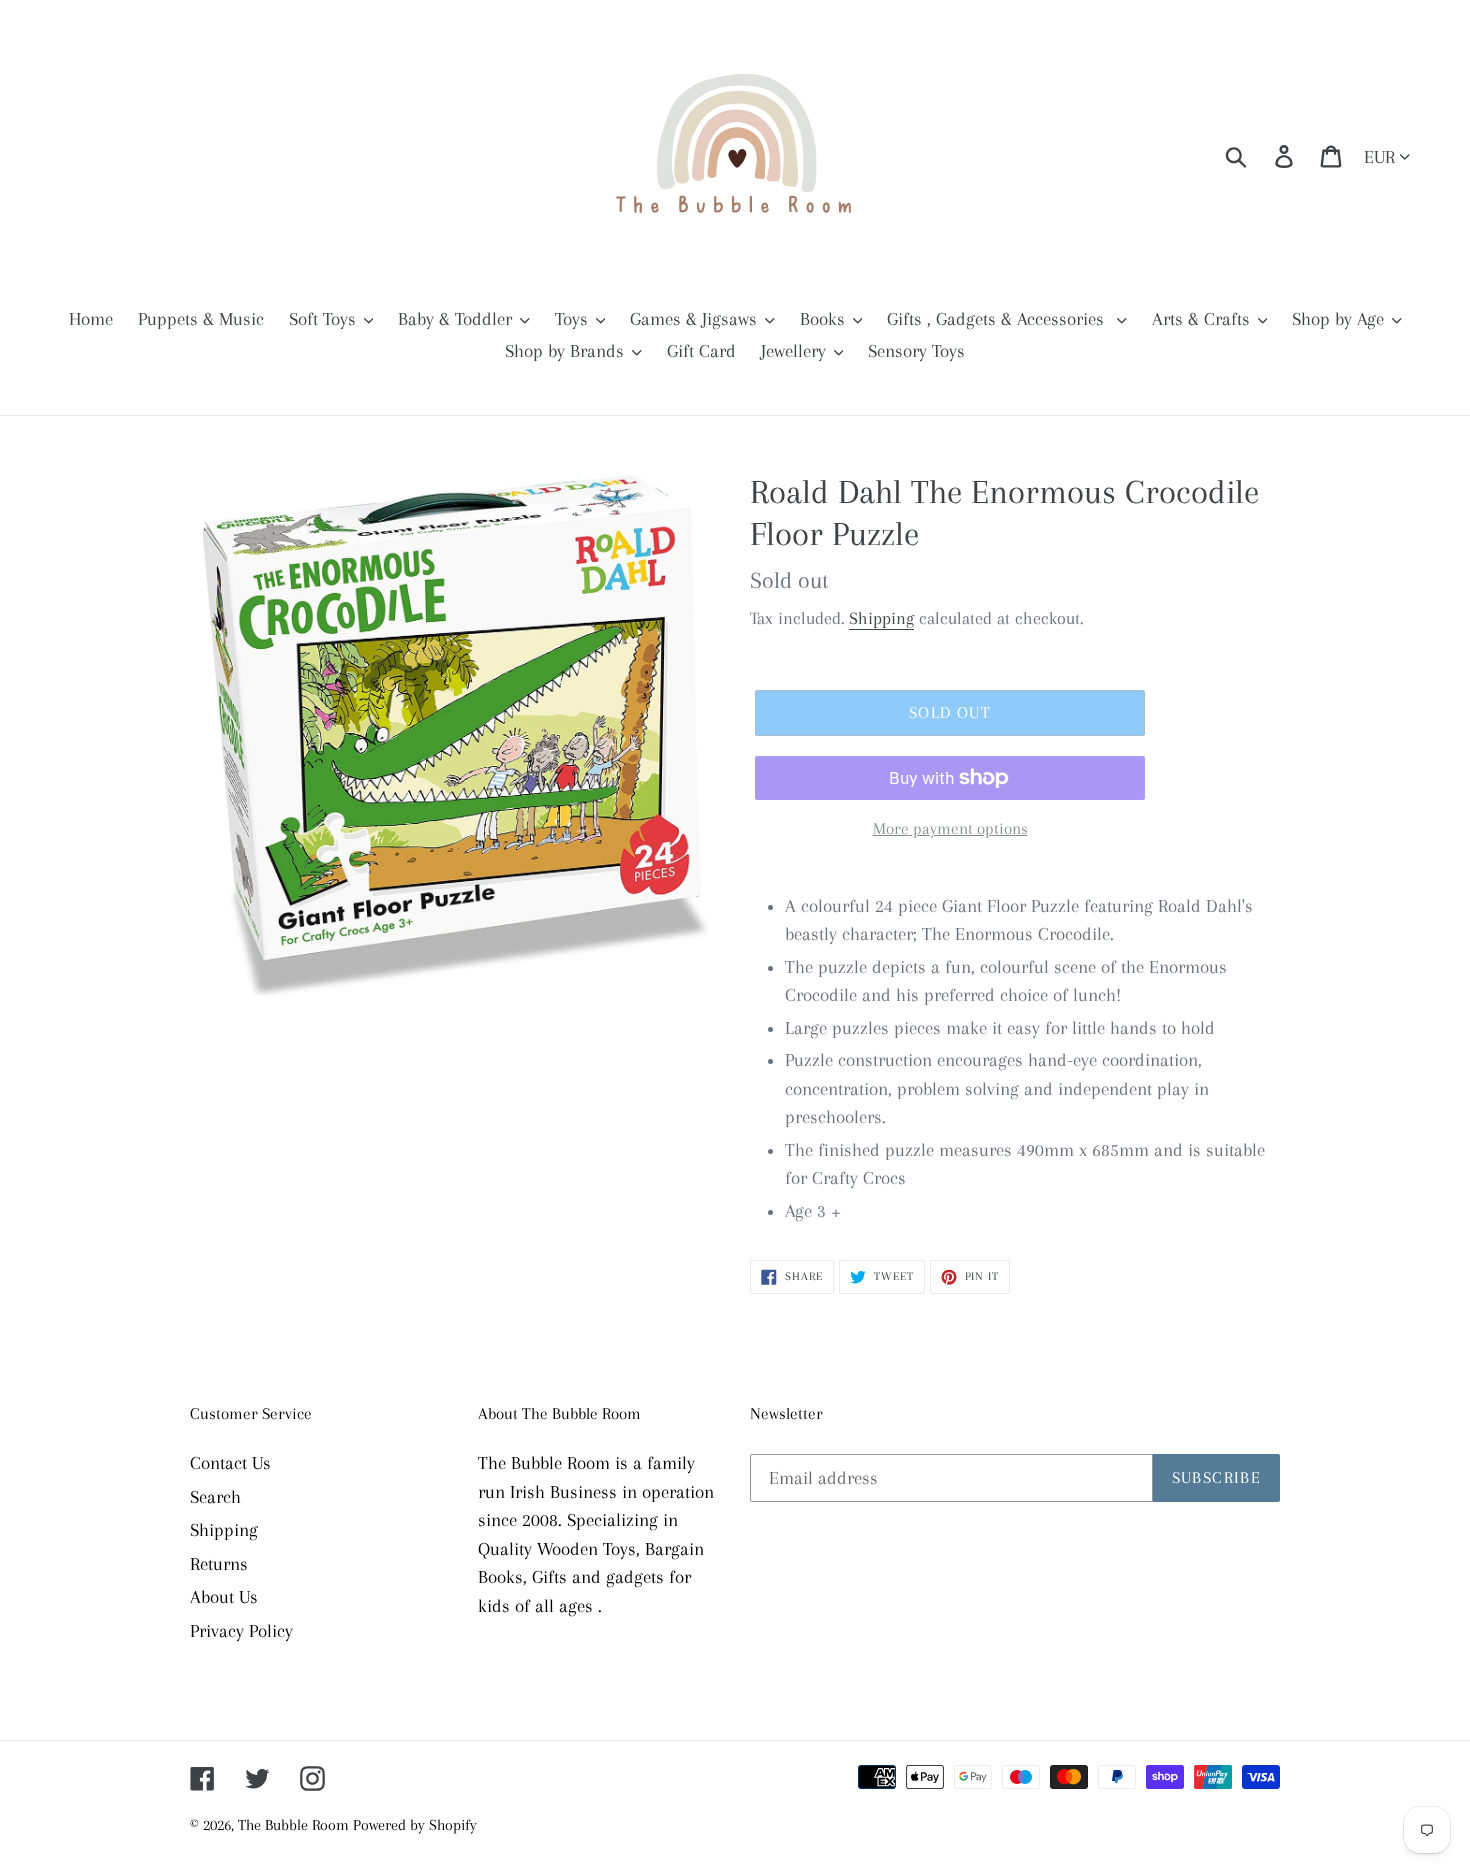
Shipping (881, 618)
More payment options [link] (950, 828)
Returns (219, 1564)
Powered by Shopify (415, 1825)
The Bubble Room (295, 1825)
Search (215, 1497)
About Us (224, 1597)
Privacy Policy (241, 1631)
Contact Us (230, 1463)
